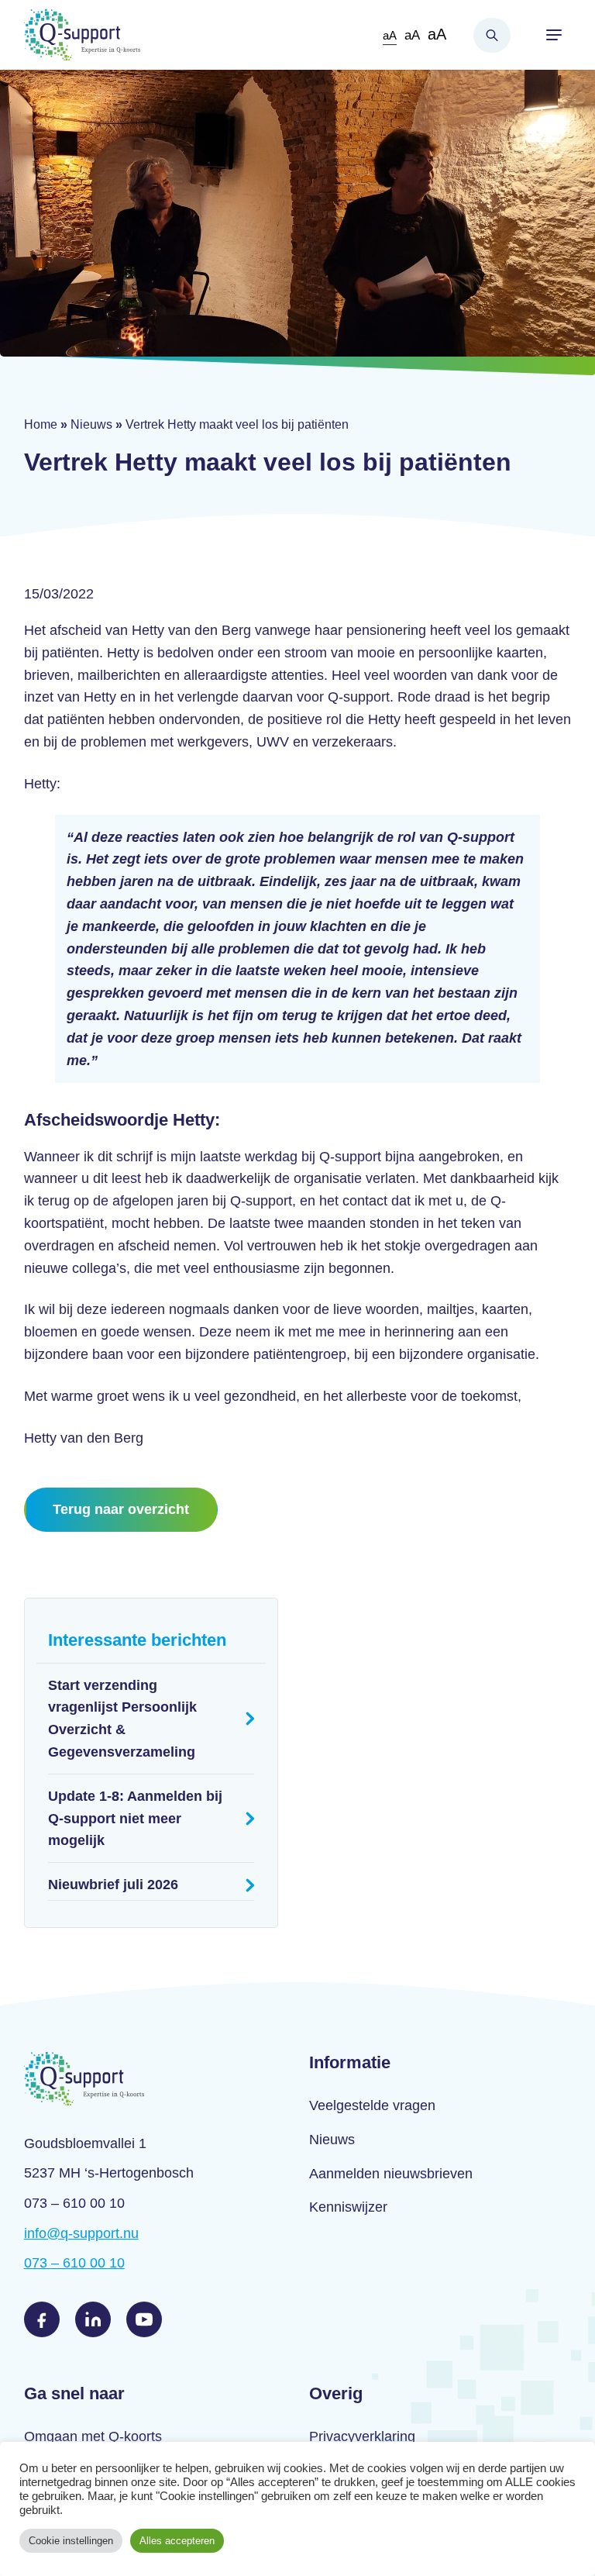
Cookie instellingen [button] (71, 2541)
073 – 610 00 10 (74, 2263)
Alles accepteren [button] (177, 2541)
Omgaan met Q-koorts (93, 2436)
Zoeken (492, 35)
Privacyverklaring (362, 2436)
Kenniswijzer (348, 2207)
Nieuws (91, 424)
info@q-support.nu (81, 2233)
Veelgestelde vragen (372, 2105)
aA (390, 35)
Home (41, 424)
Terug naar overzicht (121, 1509)
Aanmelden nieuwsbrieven (391, 2174)
